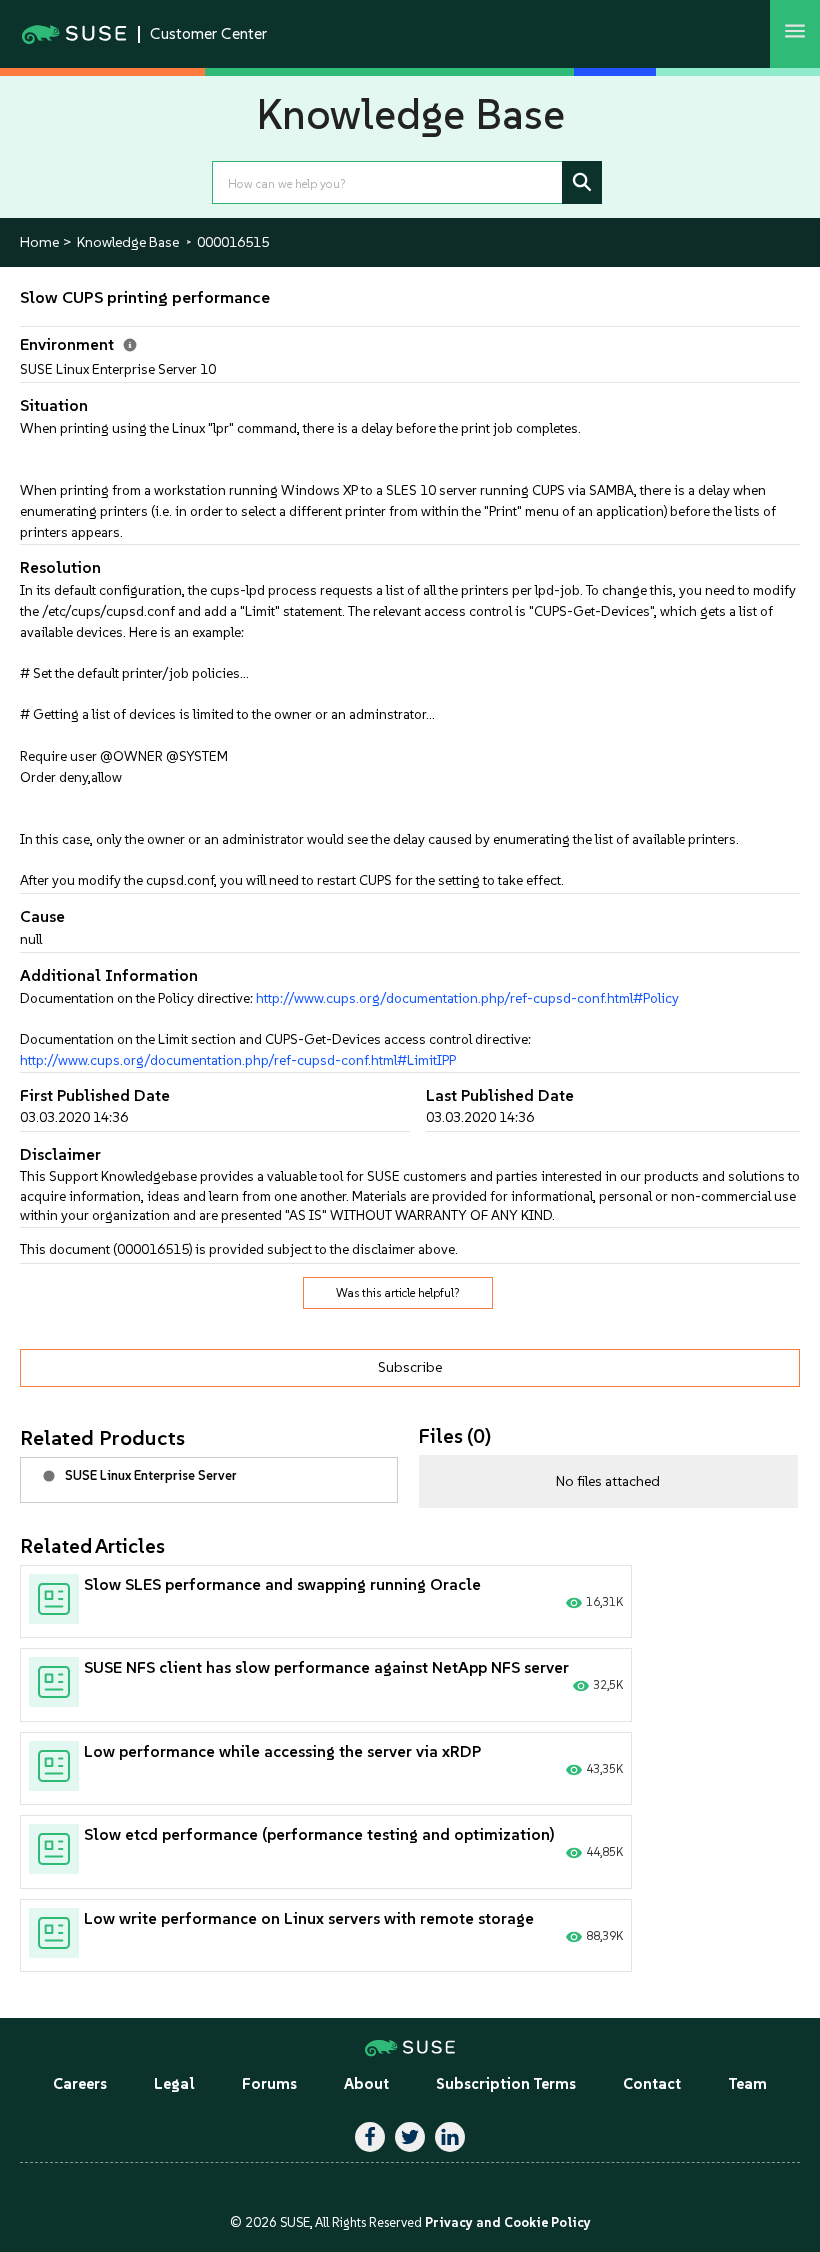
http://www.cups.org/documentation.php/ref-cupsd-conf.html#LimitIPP (238, 1060)
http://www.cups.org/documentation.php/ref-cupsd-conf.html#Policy (467, 998)
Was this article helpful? (398, 1293)
